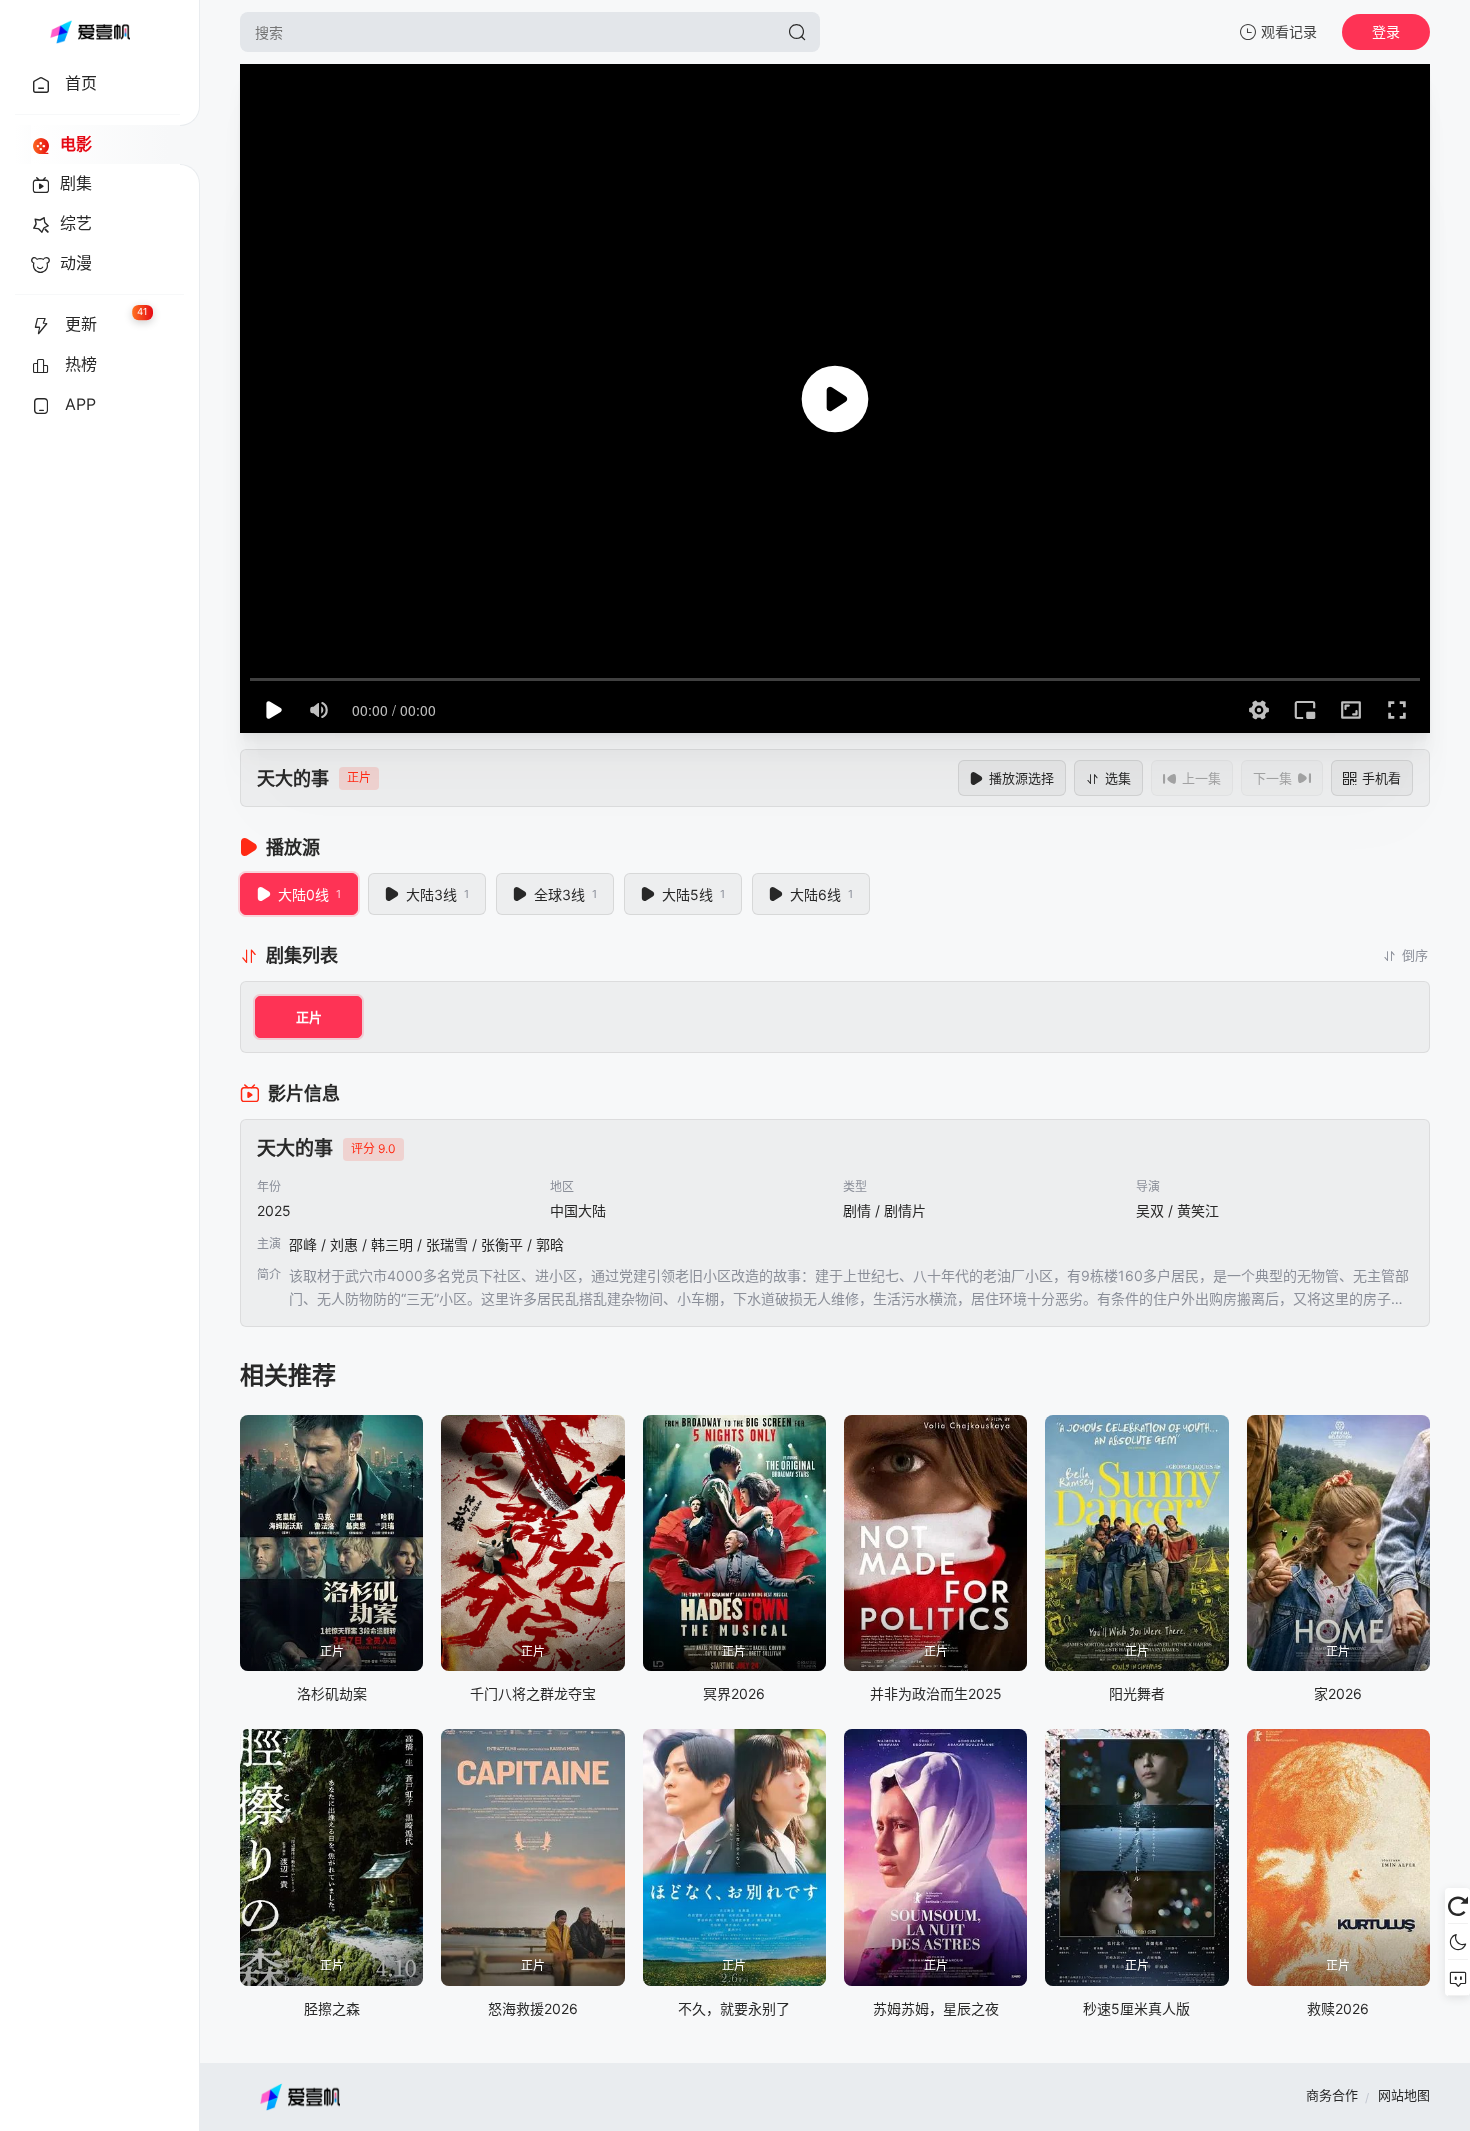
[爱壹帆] (90, 32)
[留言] (1457, 1978)
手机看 (1381, 778)
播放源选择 (1021, 778)
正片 (309, 1017)
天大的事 (293, 778)
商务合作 (1332, 2095)
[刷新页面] (1457, 1906)
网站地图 (1404, 2095)
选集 (1118, 778)
